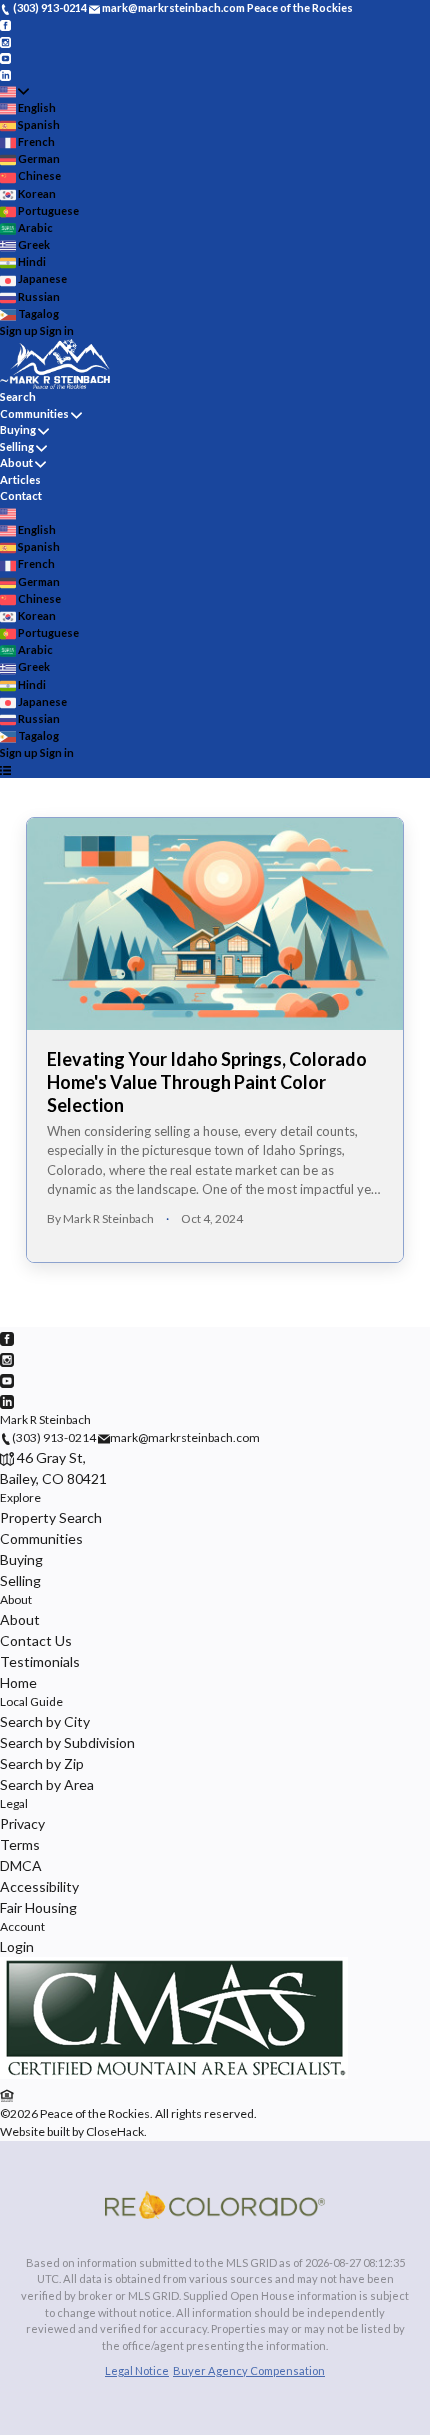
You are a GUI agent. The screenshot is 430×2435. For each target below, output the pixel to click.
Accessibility (39, 1886)
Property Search (51, 1517)
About (16, 462)
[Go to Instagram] (5, 40)
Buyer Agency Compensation (249, 2370)
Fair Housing (38, 1907)
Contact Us (36, 1640)
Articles (20, 479)
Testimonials (40, 1661)
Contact (21, 495)
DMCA (21, 1865)
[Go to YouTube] (5, 57)
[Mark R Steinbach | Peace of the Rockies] (174, 2074)
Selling (17, 446)
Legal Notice (137, 2370)
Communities (34, 413)
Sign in (57, 330)
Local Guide (31, 1701)
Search (18, 396)
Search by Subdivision (67, 1742)
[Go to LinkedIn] (5, 73)
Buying (18, 429)
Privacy (22, 1823)
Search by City (45, 1721)
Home (18, 1682)
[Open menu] (5, 770)
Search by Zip (42, 1763)
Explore (20, 1497)
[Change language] (14, 91)
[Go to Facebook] (5, 24)
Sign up (19, 330)
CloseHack (115, 2131)
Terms (20, 1844)
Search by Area (47, 1784)
